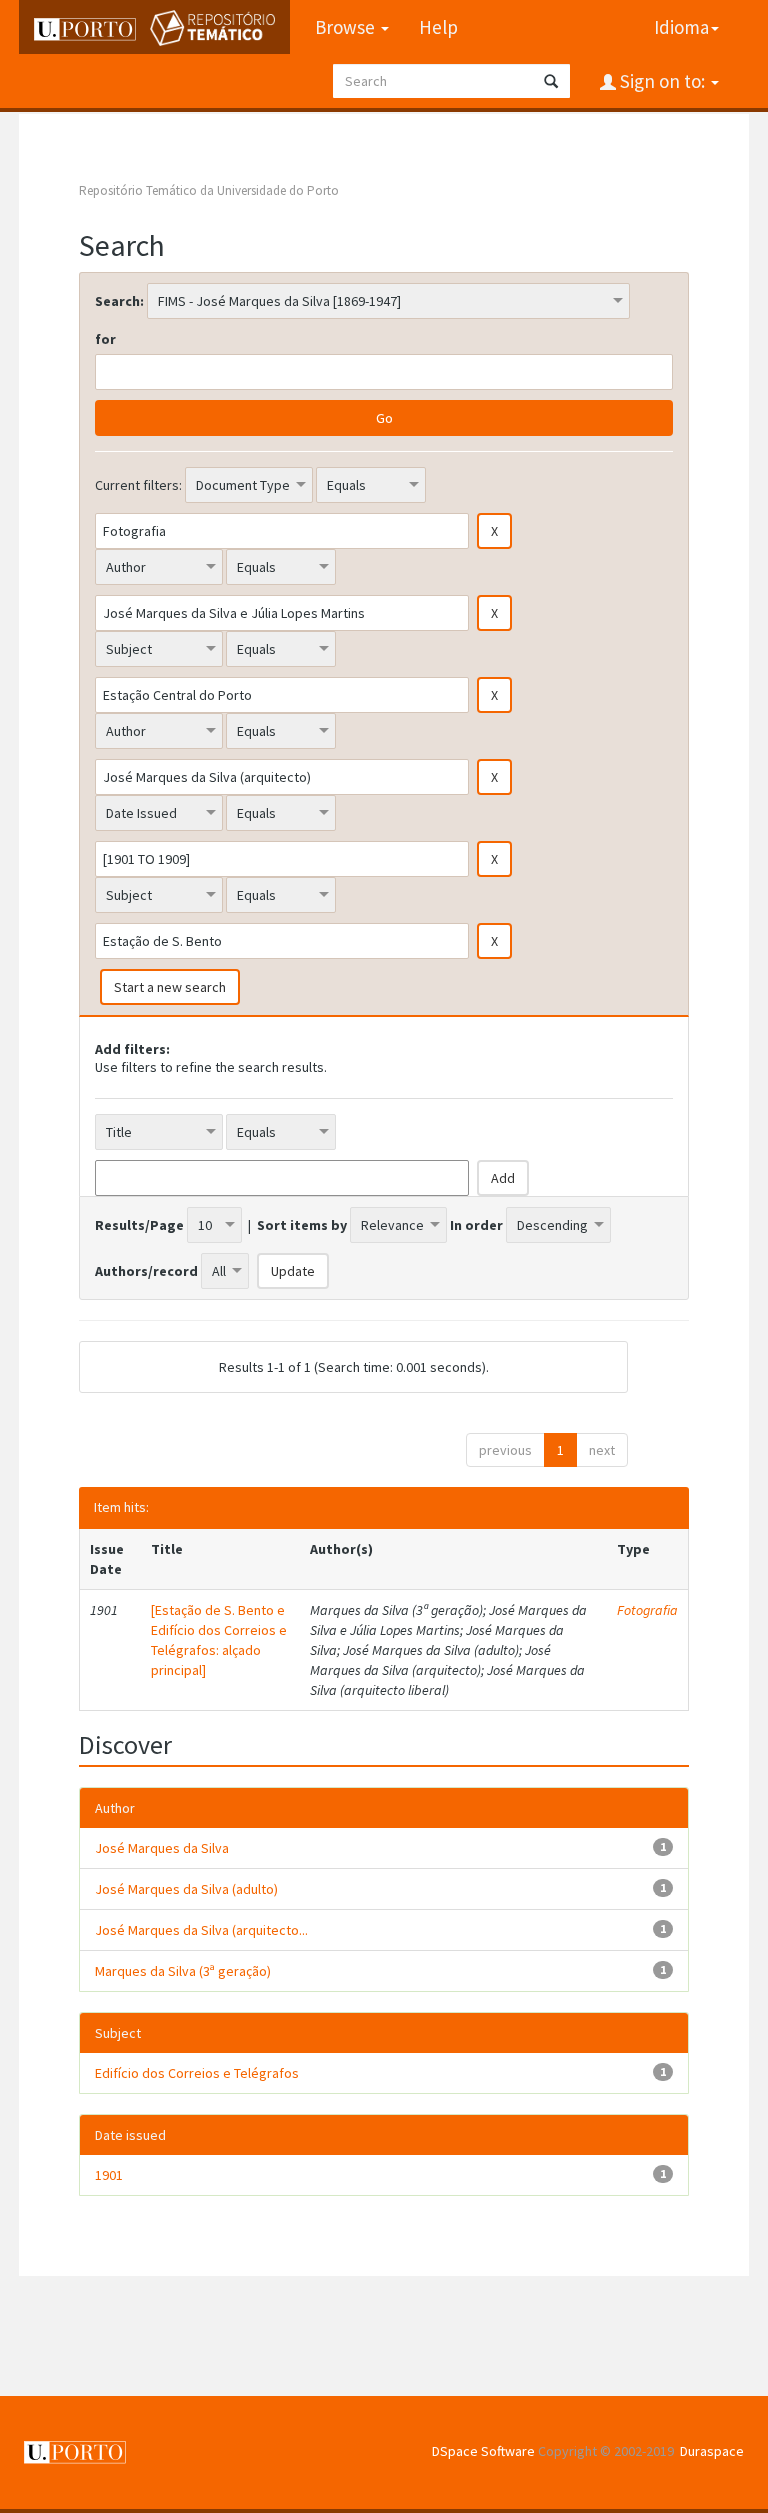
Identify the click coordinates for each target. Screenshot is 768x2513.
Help (438, 27)
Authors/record (146, 1271)
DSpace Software (483, 2451)
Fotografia (647, 1610)
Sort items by (302, 1225)
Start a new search (170, 987)
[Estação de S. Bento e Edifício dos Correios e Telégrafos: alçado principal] (219, 1640)
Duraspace (712, 2451)
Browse (347, 27)
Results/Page (139, 1225)
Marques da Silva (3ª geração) (183, 1971)
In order (476, 1225)
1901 (109, 2175)
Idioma (681, 27)
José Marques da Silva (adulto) (186, 1889)
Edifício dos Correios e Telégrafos (197, 2073)
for (105, 339)
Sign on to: (662, 81)
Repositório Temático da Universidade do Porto (209, 190)
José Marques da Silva (162, 1848)
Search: (119, 301)
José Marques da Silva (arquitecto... (201, 1930)
